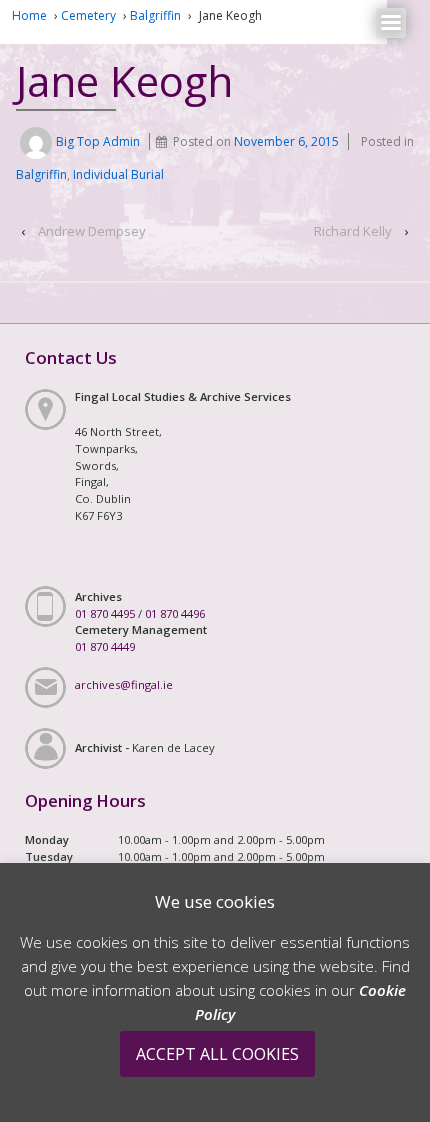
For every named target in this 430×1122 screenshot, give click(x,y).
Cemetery (88, 15)
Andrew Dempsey (92, 231)
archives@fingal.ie (124, 684)
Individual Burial (118, 174)
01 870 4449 (105, 646)
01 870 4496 (175, 613)
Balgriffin (155, 15)
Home (29, 15)
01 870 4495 (105, 613)
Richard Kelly (353, 231)
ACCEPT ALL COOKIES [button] (217, 1054)
